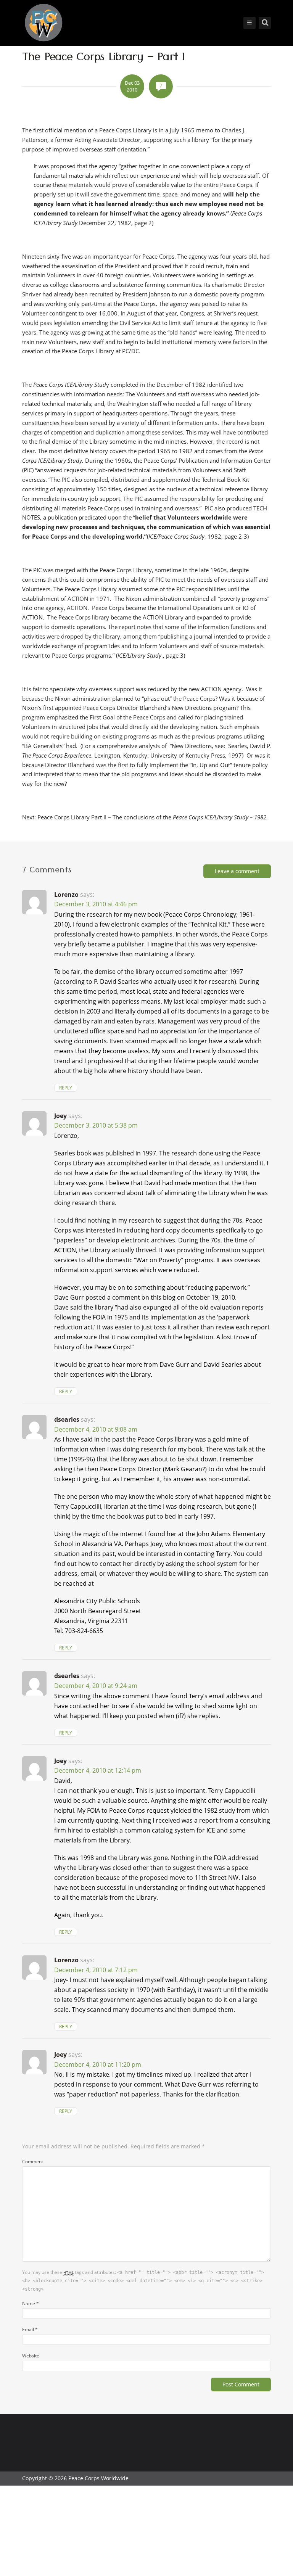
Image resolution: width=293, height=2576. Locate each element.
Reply (66, 1088)
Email (30, 2329)
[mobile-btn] (250, 23)
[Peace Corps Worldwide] (43, 23)
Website (31, 2356)
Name (31, 2303)
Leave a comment (237, 871)
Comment (33, 2161)
